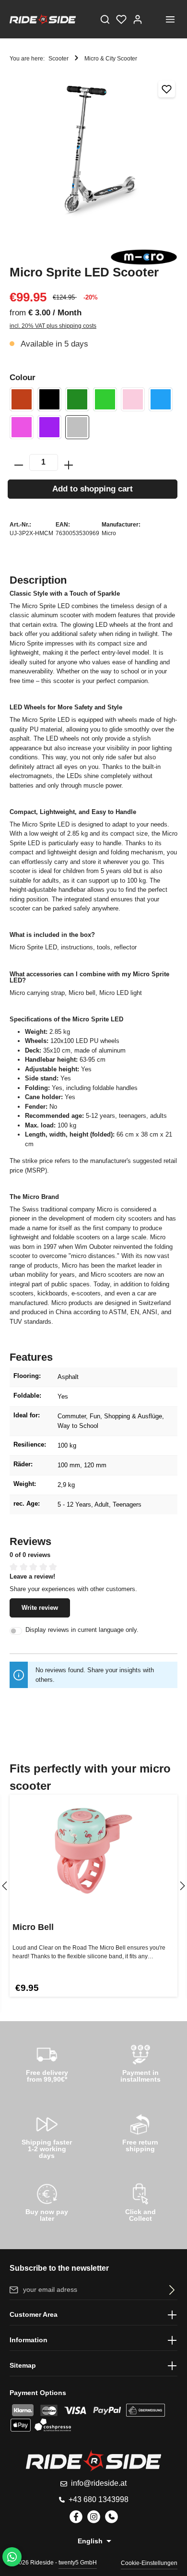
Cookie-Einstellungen (149, 2563)
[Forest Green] (77, 399)
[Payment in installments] (140, 2062)
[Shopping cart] (154, 19)
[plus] (69, 462)
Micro (109, 533)
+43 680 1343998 (99, 2499)
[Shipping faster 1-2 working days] (47, 2135)
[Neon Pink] (133, 399)
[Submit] (170, 2290)
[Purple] (49, 427)
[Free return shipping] (140, 2132)
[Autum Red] (22, 399)
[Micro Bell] (93, 1851)
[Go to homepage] (43, 19)
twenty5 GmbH (78, 2563)
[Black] (49, 399)
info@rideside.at (99, 2483)
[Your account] (138, 19)
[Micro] (144, 257)
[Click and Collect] (140, 2201)
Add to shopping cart (93, 489)
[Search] (105, 19)
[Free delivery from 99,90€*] (47, 2062)
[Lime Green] (105, 399)
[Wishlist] (121, 19)
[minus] (19, 462)
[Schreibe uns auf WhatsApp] (12, 2557)
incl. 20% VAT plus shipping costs (53, 326)
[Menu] (170, 19)
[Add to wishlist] (167, 89)
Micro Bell (33, 1927)
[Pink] (22, 427)
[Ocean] (161, 399)
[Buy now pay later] (47, 2201)
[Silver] (77, 427)
